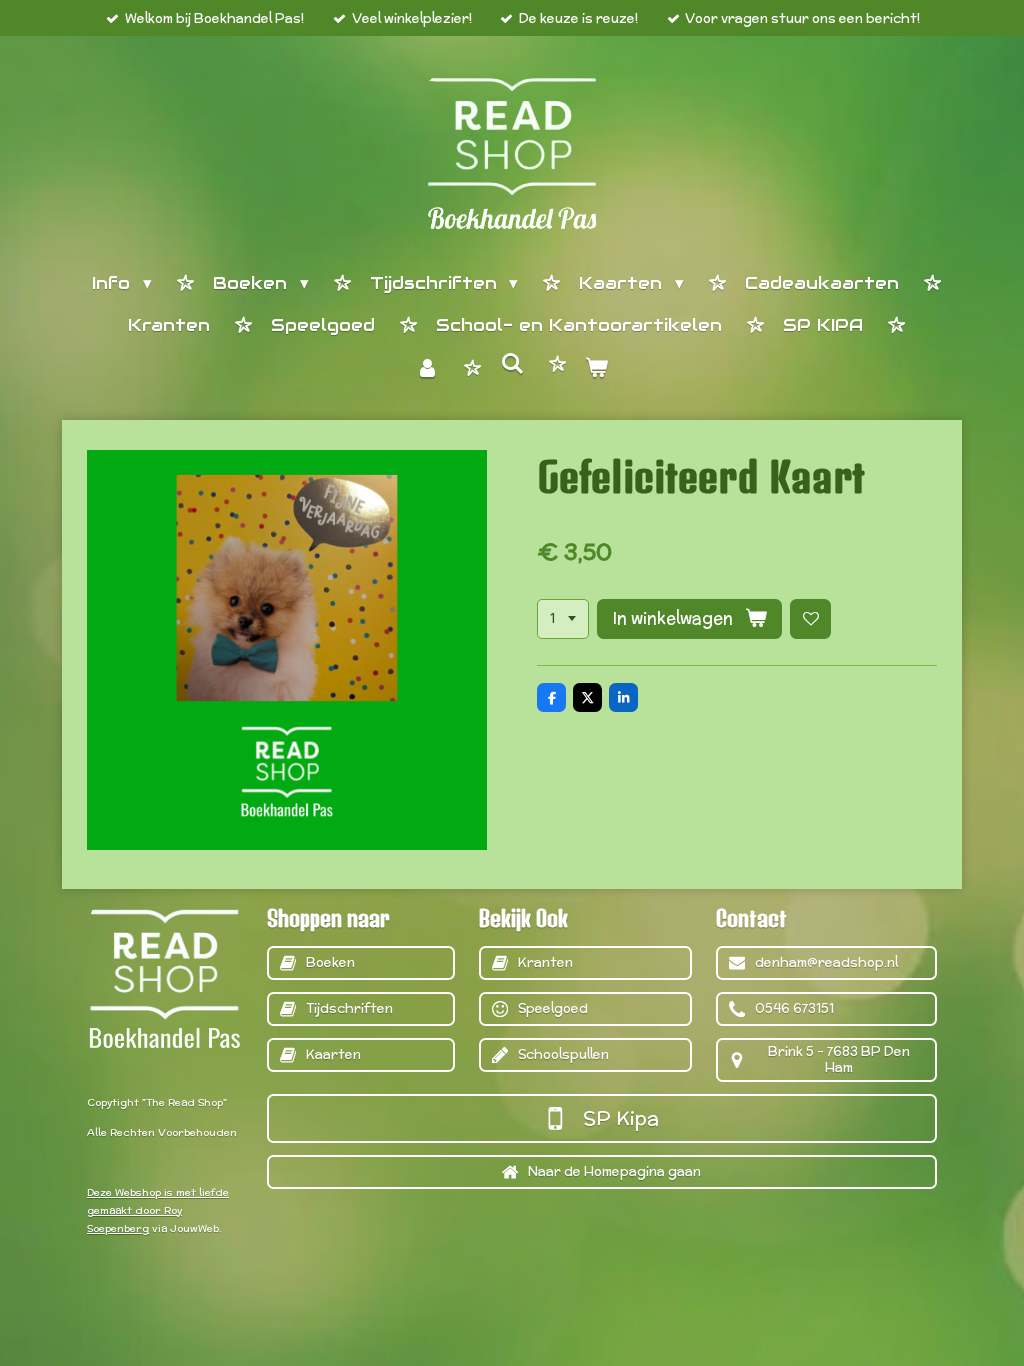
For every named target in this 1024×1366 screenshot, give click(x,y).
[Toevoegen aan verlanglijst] (810, 619)
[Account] (427, 369)
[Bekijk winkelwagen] (597, 369)
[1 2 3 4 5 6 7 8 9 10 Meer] (563, 619)
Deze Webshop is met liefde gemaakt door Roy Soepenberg (158, 1210)
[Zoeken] (512, 365)
